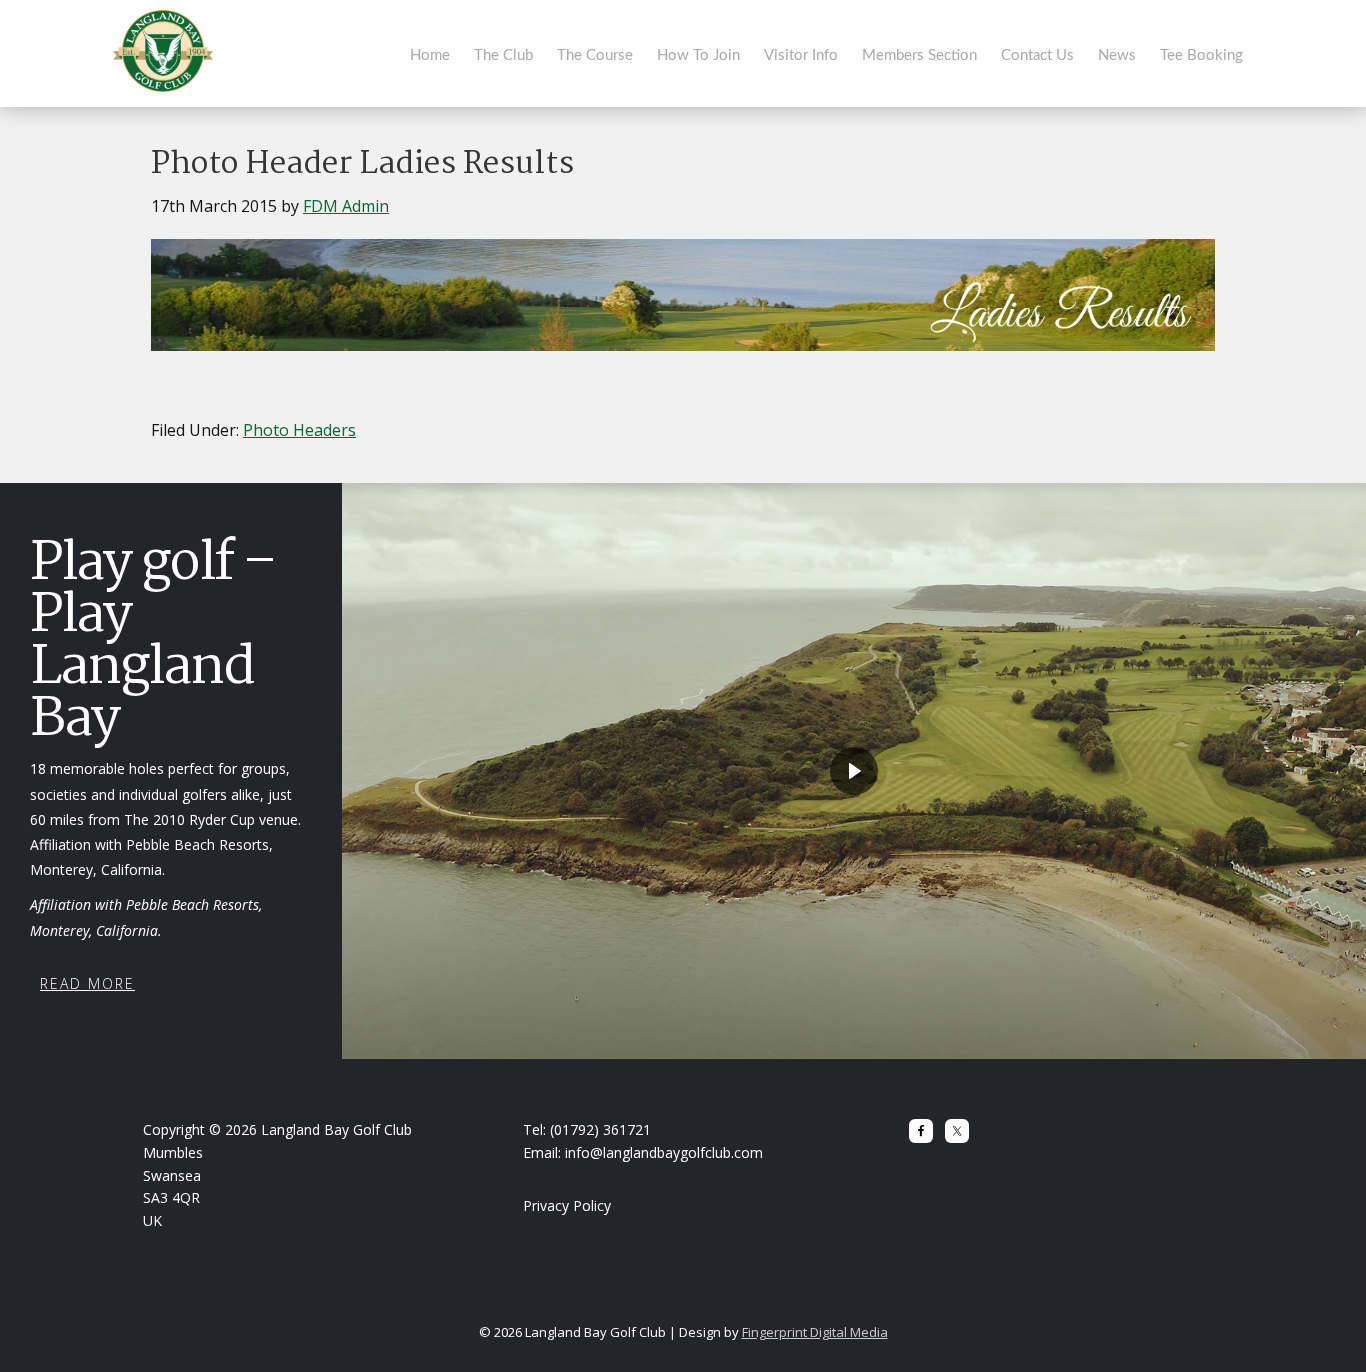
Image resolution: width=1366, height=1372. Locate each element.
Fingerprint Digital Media (815, 1332)
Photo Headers (299, 430)
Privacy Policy (567, 1205)
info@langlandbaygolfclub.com (664, 1152)
